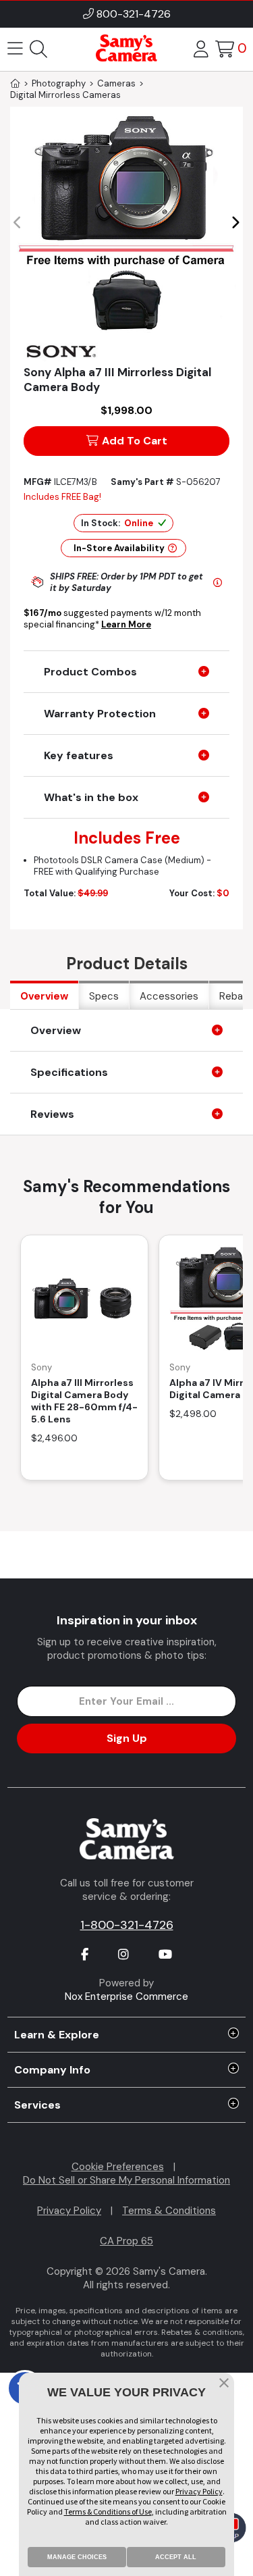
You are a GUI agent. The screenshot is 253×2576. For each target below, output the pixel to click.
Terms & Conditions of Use (108, 2511)
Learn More (126, 624)
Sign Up (127, 1738)
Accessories (169, 996)
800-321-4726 (134, 14)
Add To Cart (135, 441)
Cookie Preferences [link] (118, 2167)
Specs (104, 996)
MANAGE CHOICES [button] (77, 2557)
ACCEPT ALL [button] (176, 2557)
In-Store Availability (119, 548)
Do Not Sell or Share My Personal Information (126, 2180)
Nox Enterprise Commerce (126, 1997)
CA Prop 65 (126, 2241)
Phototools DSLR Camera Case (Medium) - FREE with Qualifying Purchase (122, 866)
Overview (44, 996)
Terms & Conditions (169, 2211)
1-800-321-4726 (127, 1925)
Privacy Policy (69, 2211)
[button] (235, 223)
